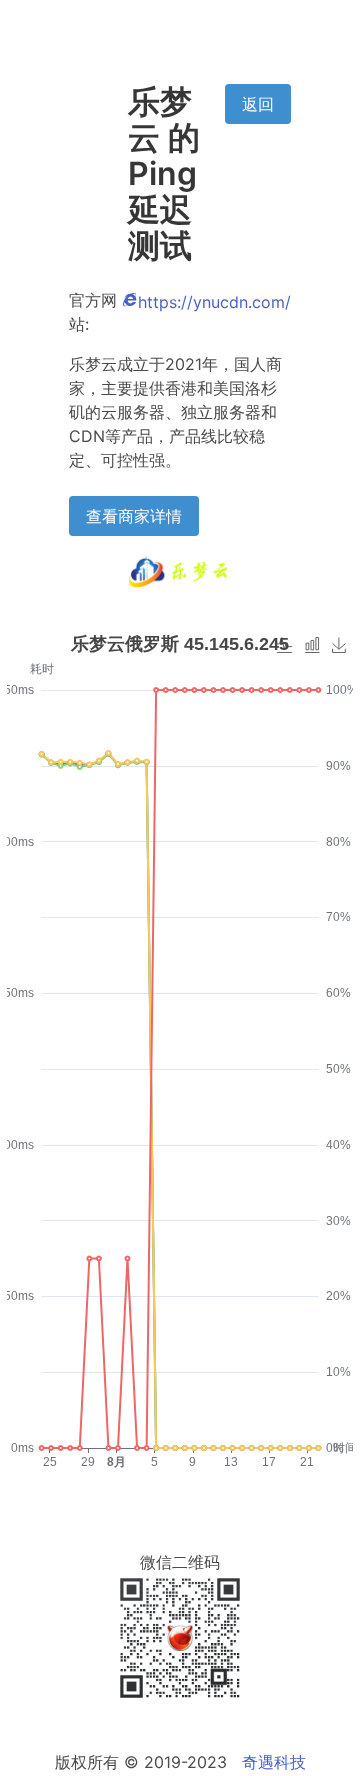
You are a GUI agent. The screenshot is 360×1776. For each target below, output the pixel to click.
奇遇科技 (274, 1762)
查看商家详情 (134, 516)
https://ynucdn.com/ (214, 302)
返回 (258, 104)
